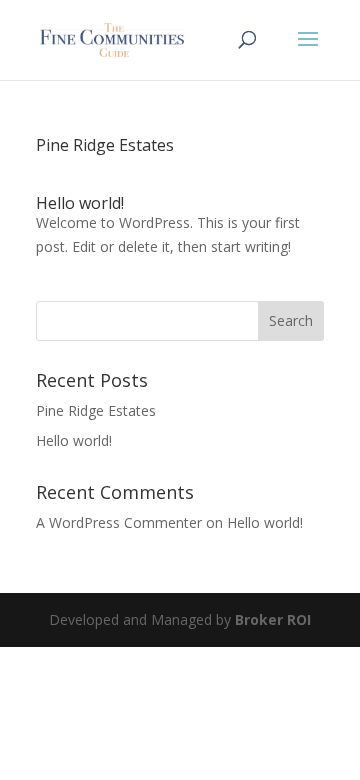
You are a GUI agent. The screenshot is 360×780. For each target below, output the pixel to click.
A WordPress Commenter (119, 522)
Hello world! (80, 203)
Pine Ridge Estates (105, 145)
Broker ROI (273, 619)
